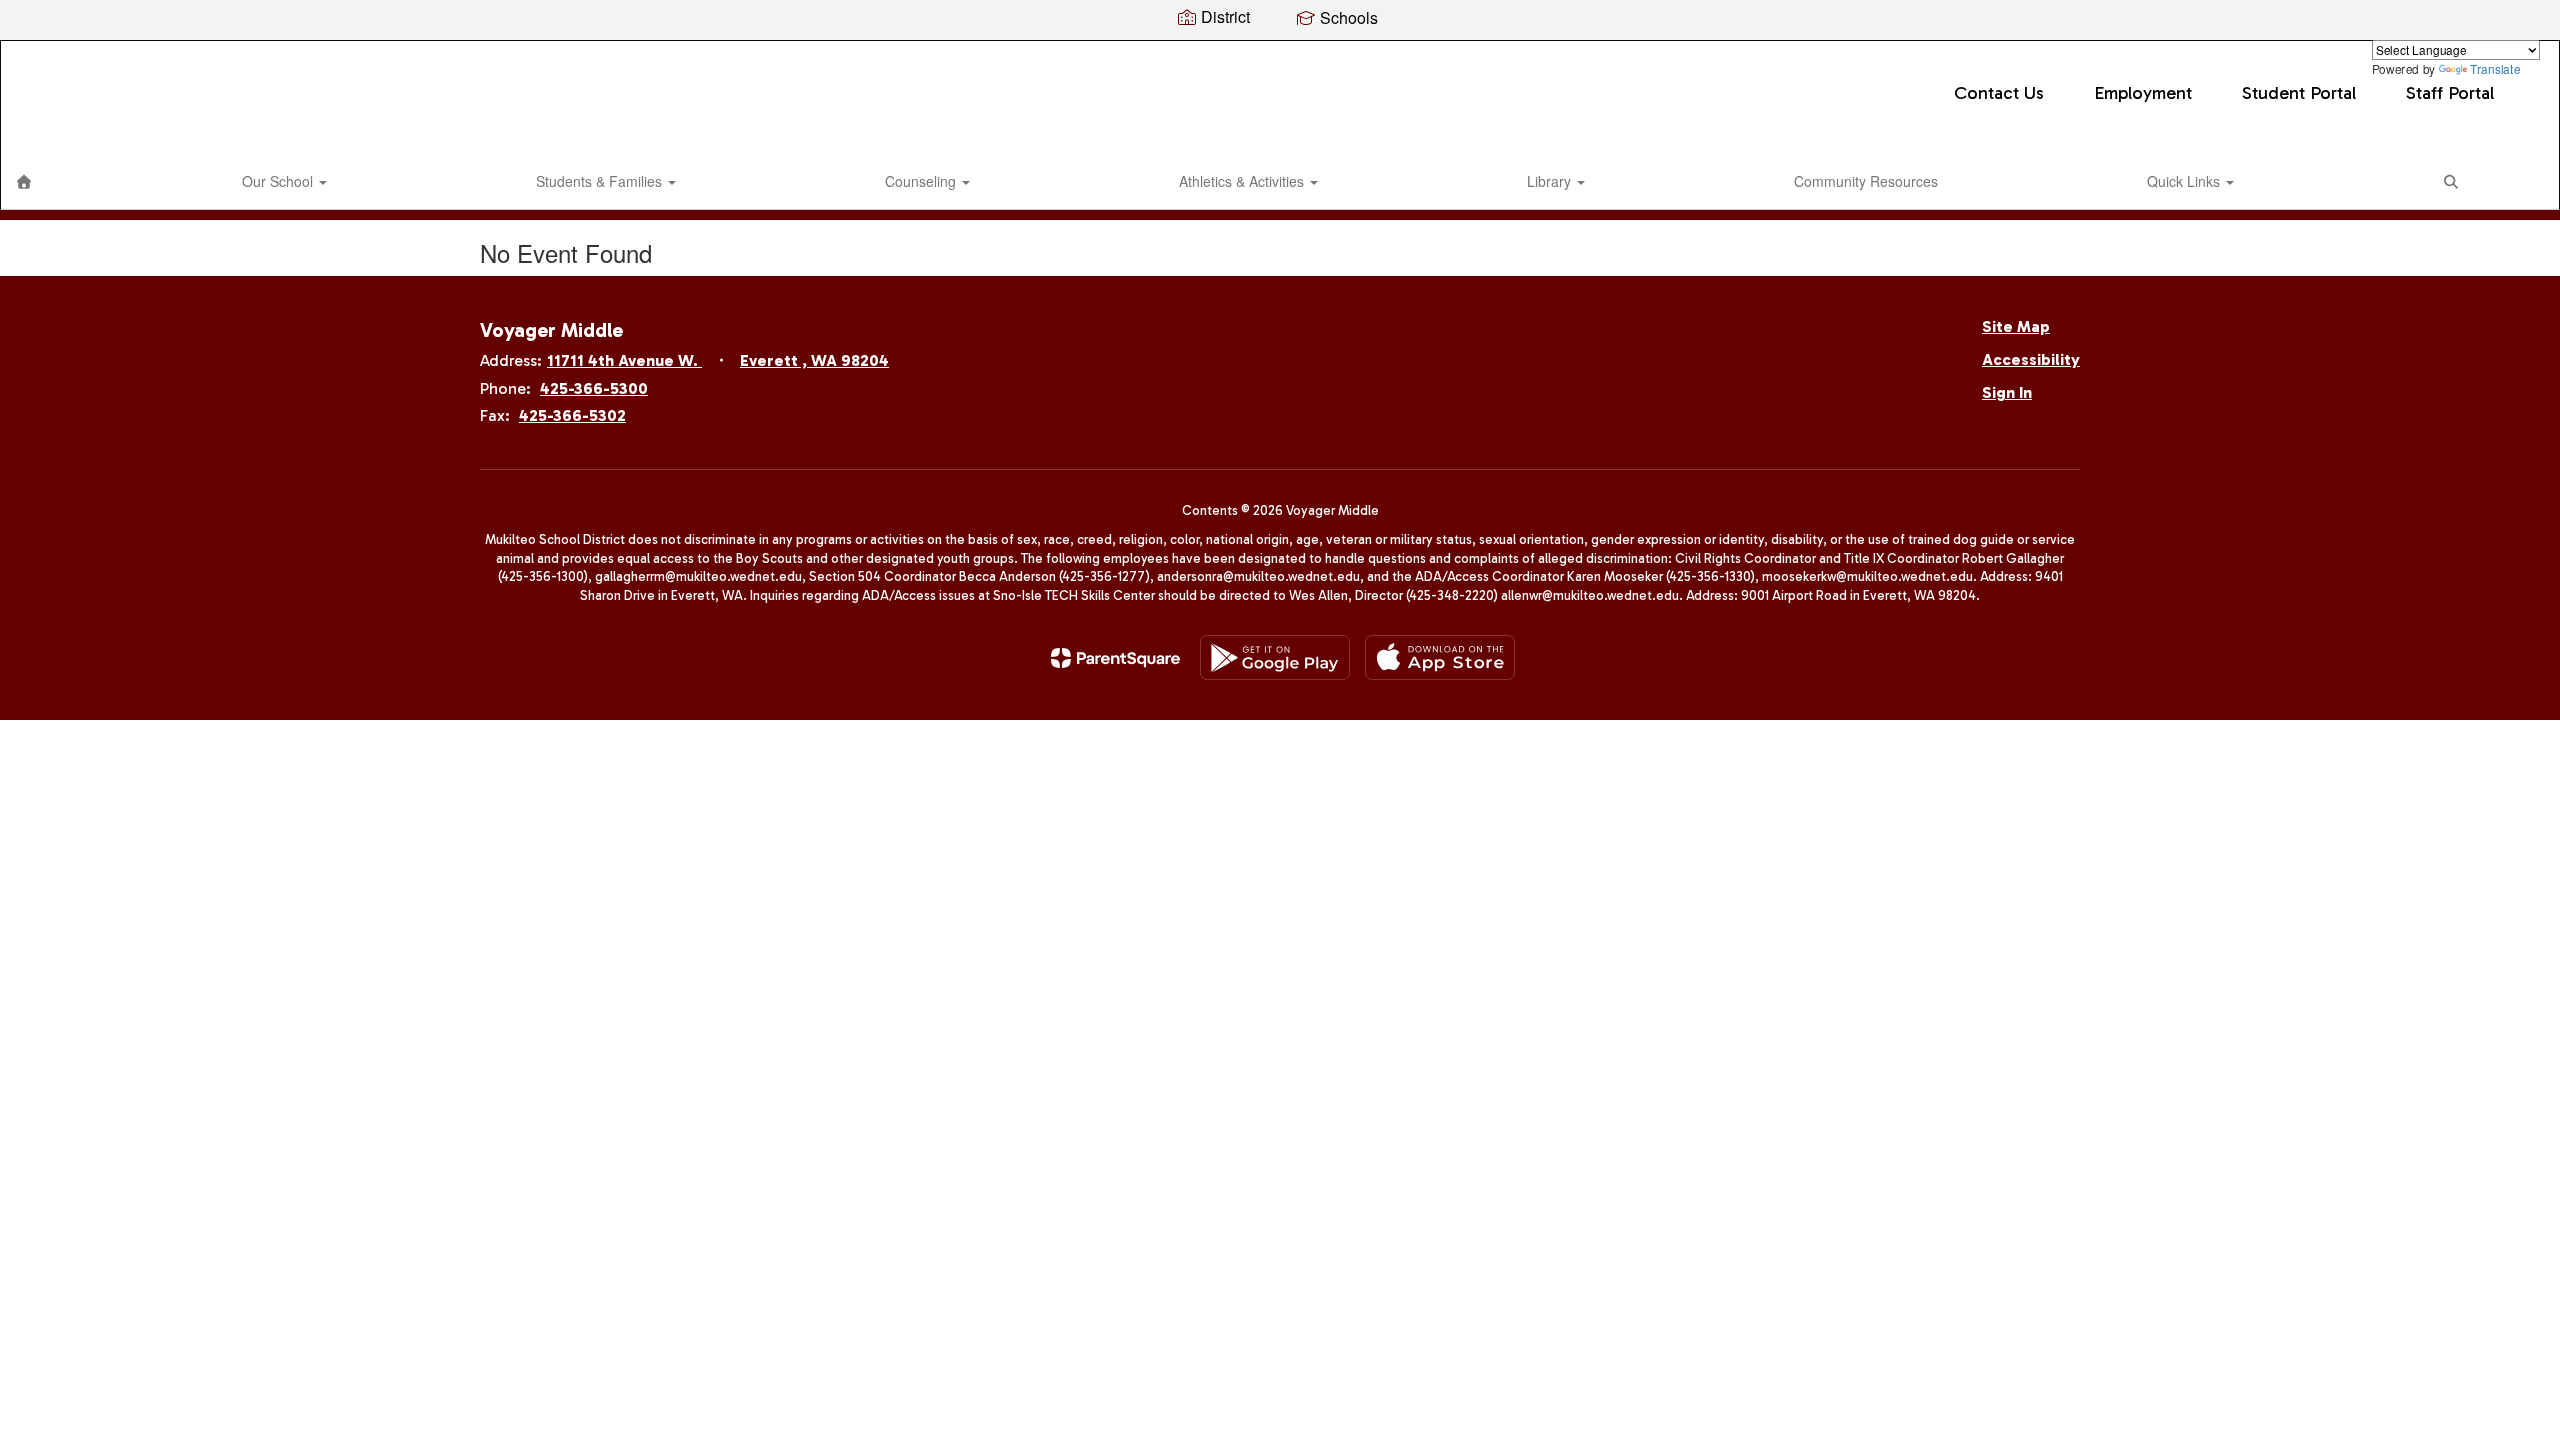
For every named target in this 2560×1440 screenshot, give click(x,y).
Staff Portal (2450, 93)
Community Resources (1866, 181)
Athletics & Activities (1243, 181)
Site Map (2016, 326)
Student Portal (2299, 93)
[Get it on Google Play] (1275, 657)
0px (2516, 185)
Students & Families (601, 181)
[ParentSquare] (1115, 658)
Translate (2495, 68)
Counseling (922, 181)
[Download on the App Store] (1440, 657)
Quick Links (2185, 181)
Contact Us (1999, 93)
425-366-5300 (594, 388)
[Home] (24, 181)
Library (1551, 181)
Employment (2143, 93)
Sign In (2007, 392)
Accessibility (2031, 359)
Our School (279, 181)
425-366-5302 (572, 415)
